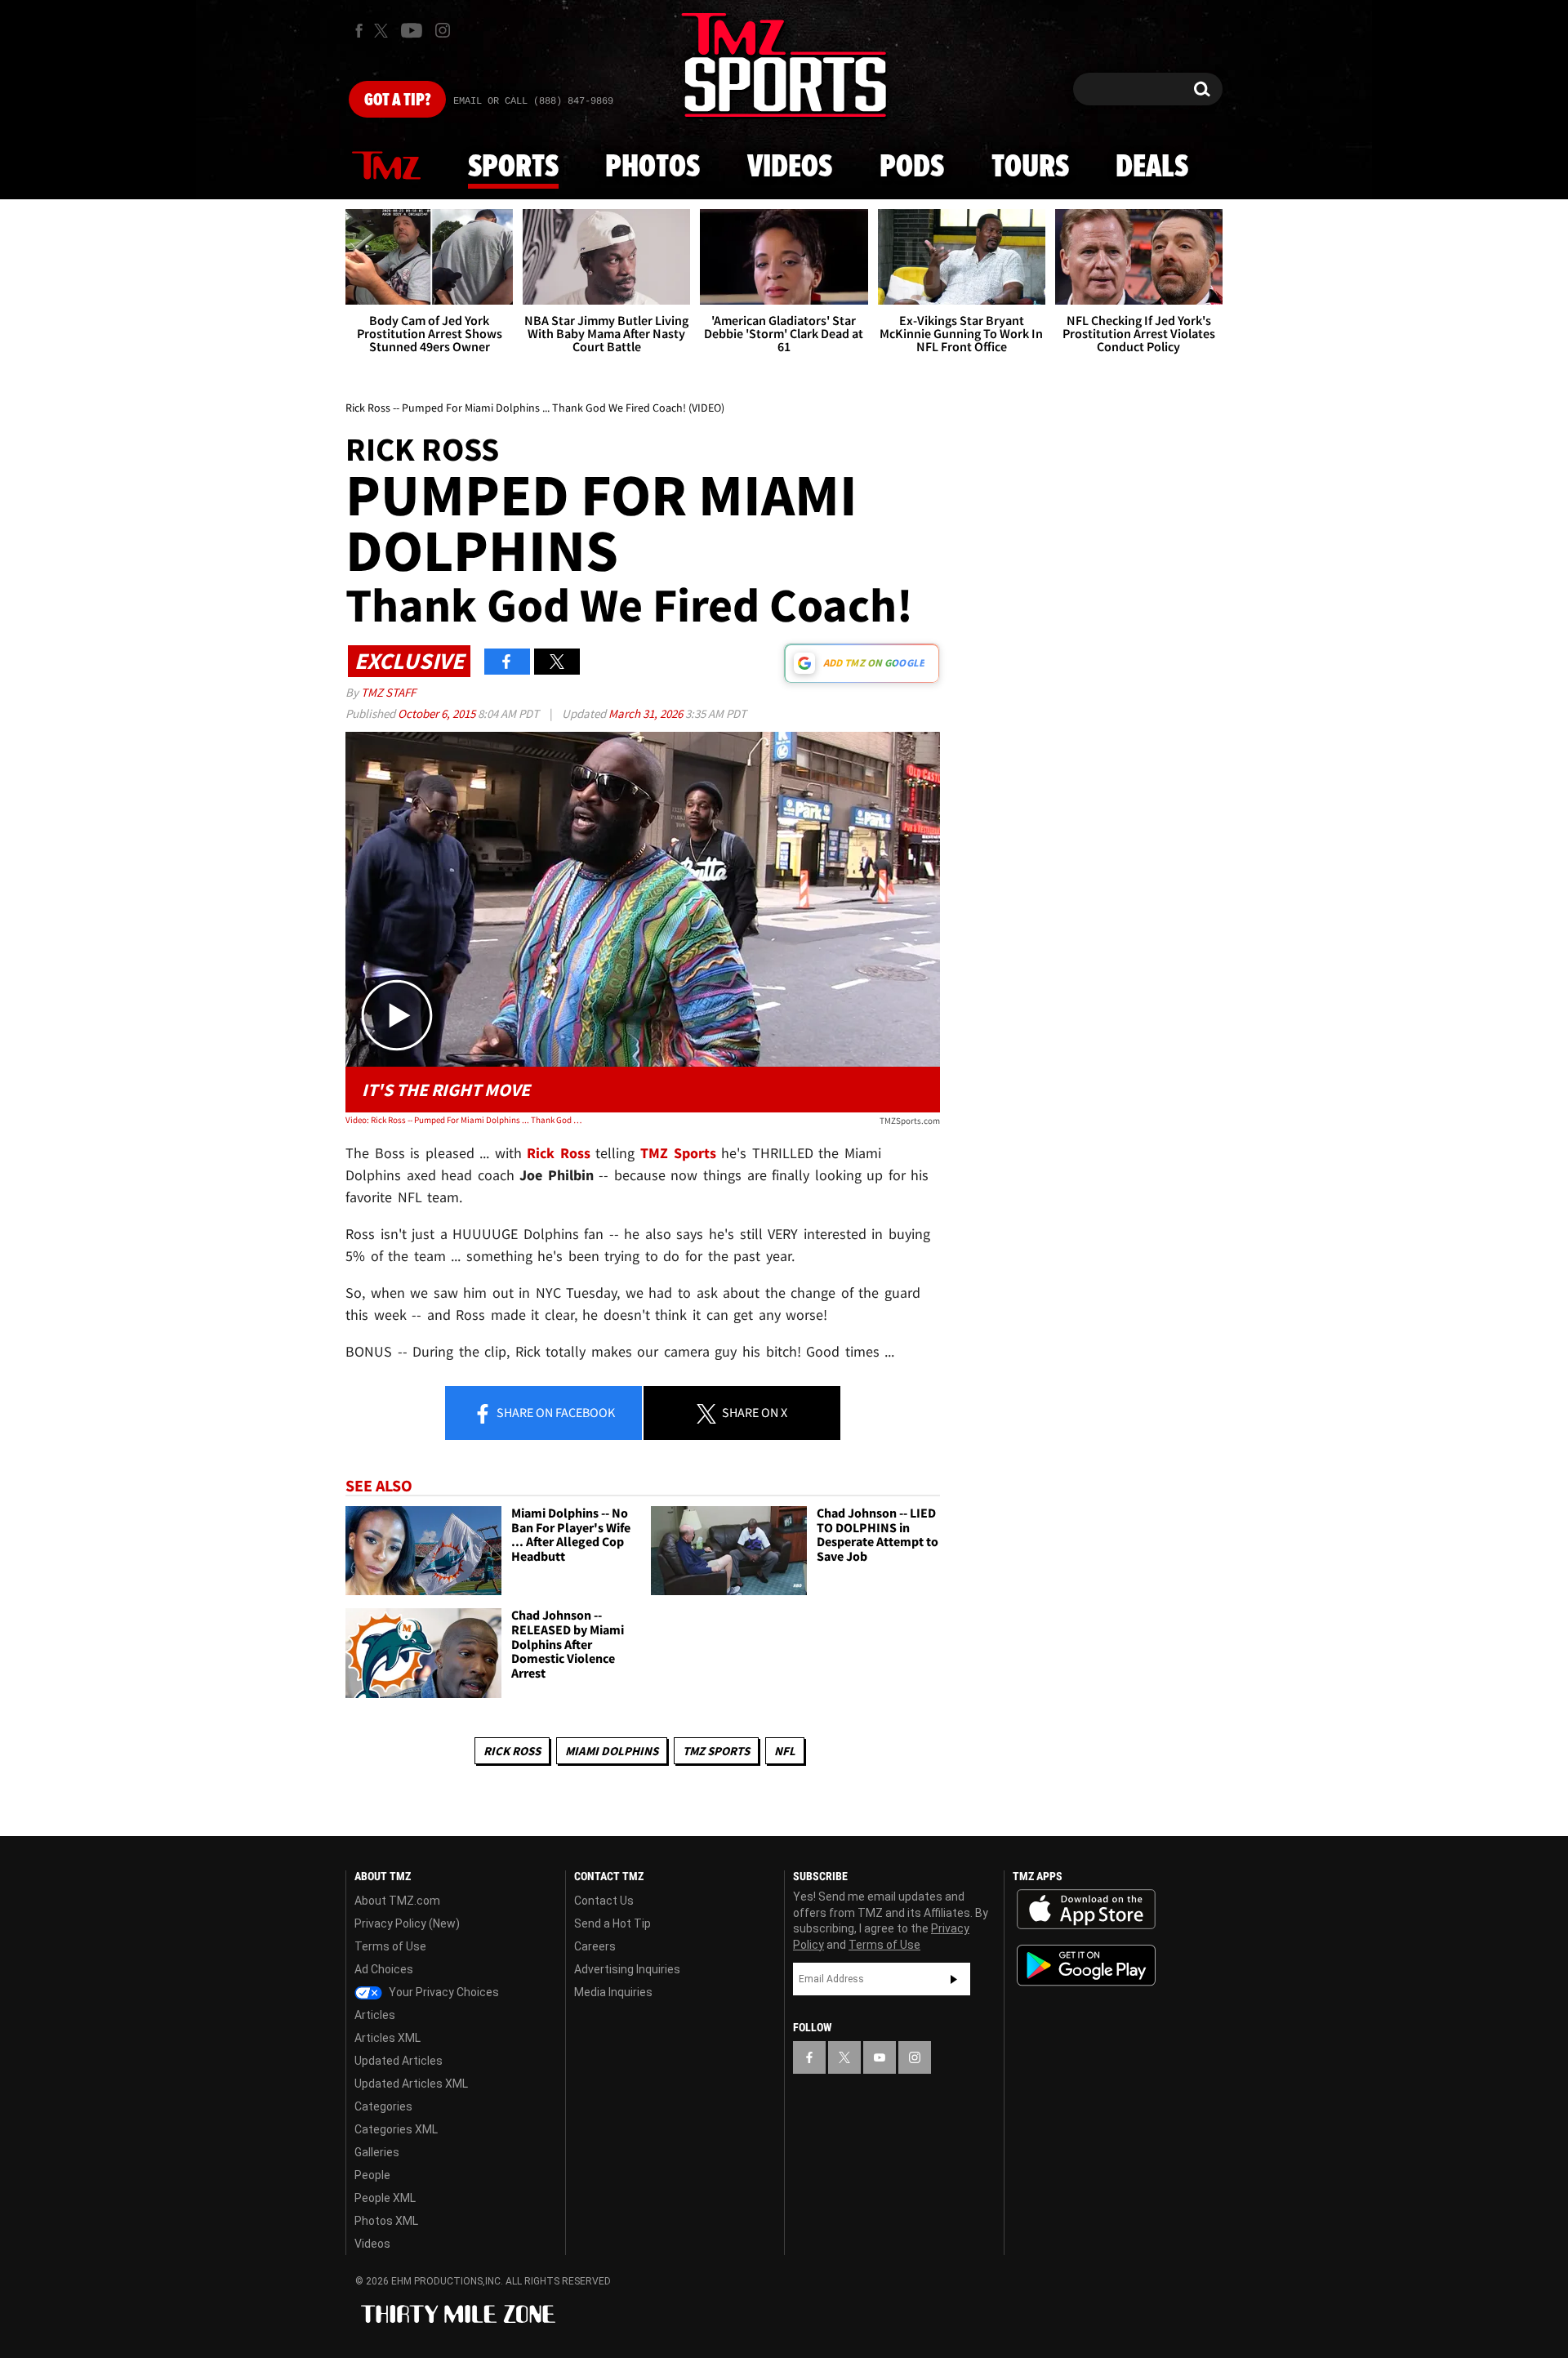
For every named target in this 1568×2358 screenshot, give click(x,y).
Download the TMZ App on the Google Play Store (1086, 1966)
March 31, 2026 (647, 713)
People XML (385, 2198)
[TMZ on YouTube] (880, 2057)
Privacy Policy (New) (407, 1923)
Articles (375, 2015)
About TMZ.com (397, 1901)
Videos (790, 167)
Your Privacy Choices (443, 1992)
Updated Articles (399, 2061)
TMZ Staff (388, 692)
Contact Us (604, 1901)
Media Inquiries (613, 1992)
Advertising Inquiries (627, 1969)
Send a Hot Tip (612, 1923)
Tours (1030, 167)
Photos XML (386, 2221)
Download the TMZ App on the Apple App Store (1086, 1910)
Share (555, 1412)
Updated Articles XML (411, 2084)
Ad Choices (384, 1969)
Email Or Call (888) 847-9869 (533, 101)
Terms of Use (390, 1946)
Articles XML (388, 2038)
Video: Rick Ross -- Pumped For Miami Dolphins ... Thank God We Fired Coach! (464, 1120)
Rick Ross (512, 1751)
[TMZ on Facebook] (359, 31)
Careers (595, 1946)
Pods (912, 167)
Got (397, 100)
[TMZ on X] (383, 31)
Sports (513, 167)
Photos (653, 167)
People (372, 2175)
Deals (1152, 167)
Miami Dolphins (612, 1751)
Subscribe (954, 1979)
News (386, 167)
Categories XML (396, 2129)
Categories (383, 2106)
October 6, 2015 (438, 713)
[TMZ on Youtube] (412, 30)
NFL (785, 1751)
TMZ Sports (678, 1153)
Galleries (377, 2152)
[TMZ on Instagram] (443, 30)
